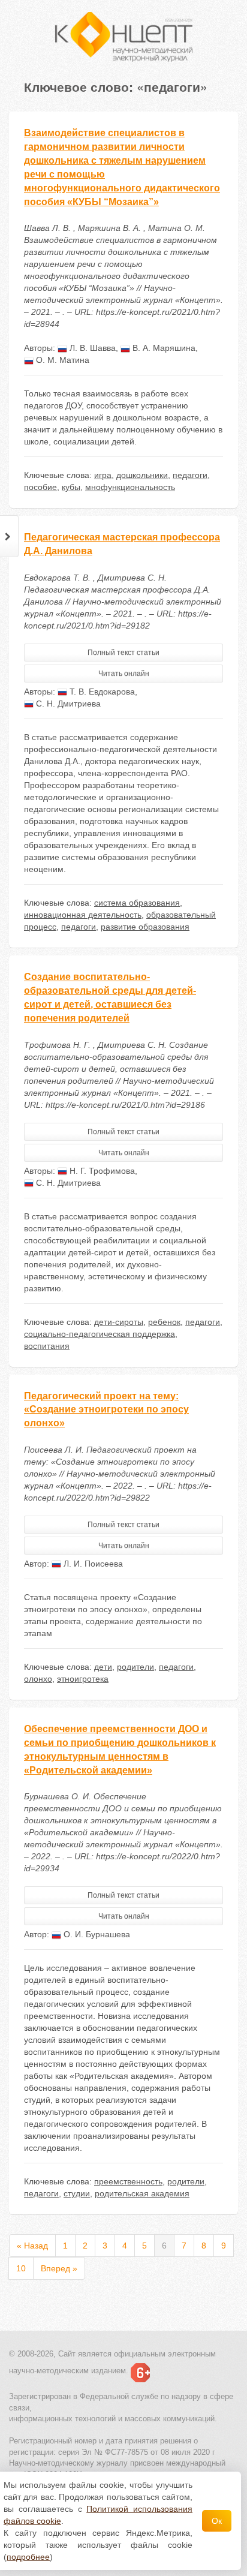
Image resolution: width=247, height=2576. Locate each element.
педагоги (190, 475)
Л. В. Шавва (91, 348)
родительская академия (142, 2193)
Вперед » (59, 2268)
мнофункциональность (130, 487)
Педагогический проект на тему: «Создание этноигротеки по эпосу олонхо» (106, 1410)
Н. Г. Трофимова (101, 1171)
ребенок (164, 1322)
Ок (217, 2521)
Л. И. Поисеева (92, 1564)
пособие (40, 487)
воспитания (47, 1346)
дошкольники (142, 475)
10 (21, 2268)
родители (135, 1667)
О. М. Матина (61, 360)
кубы (71, 487)
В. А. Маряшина (163, 348)
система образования (137, 903)
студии (77, 2193)
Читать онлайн (124, 674)
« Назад (32, 2246)
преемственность (128, 2181)
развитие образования (145, 927)
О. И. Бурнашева (96, 1934)
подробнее (28, 2557)
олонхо (38, 1679)
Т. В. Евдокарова (101, 692)
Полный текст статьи (123, 653)
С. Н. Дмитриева (67, 704)
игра (103, 475)
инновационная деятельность (83, 915)
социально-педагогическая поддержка (100, 1334)
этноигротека (83, 1679)
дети (103, 1667)
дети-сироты (119, 1322)
